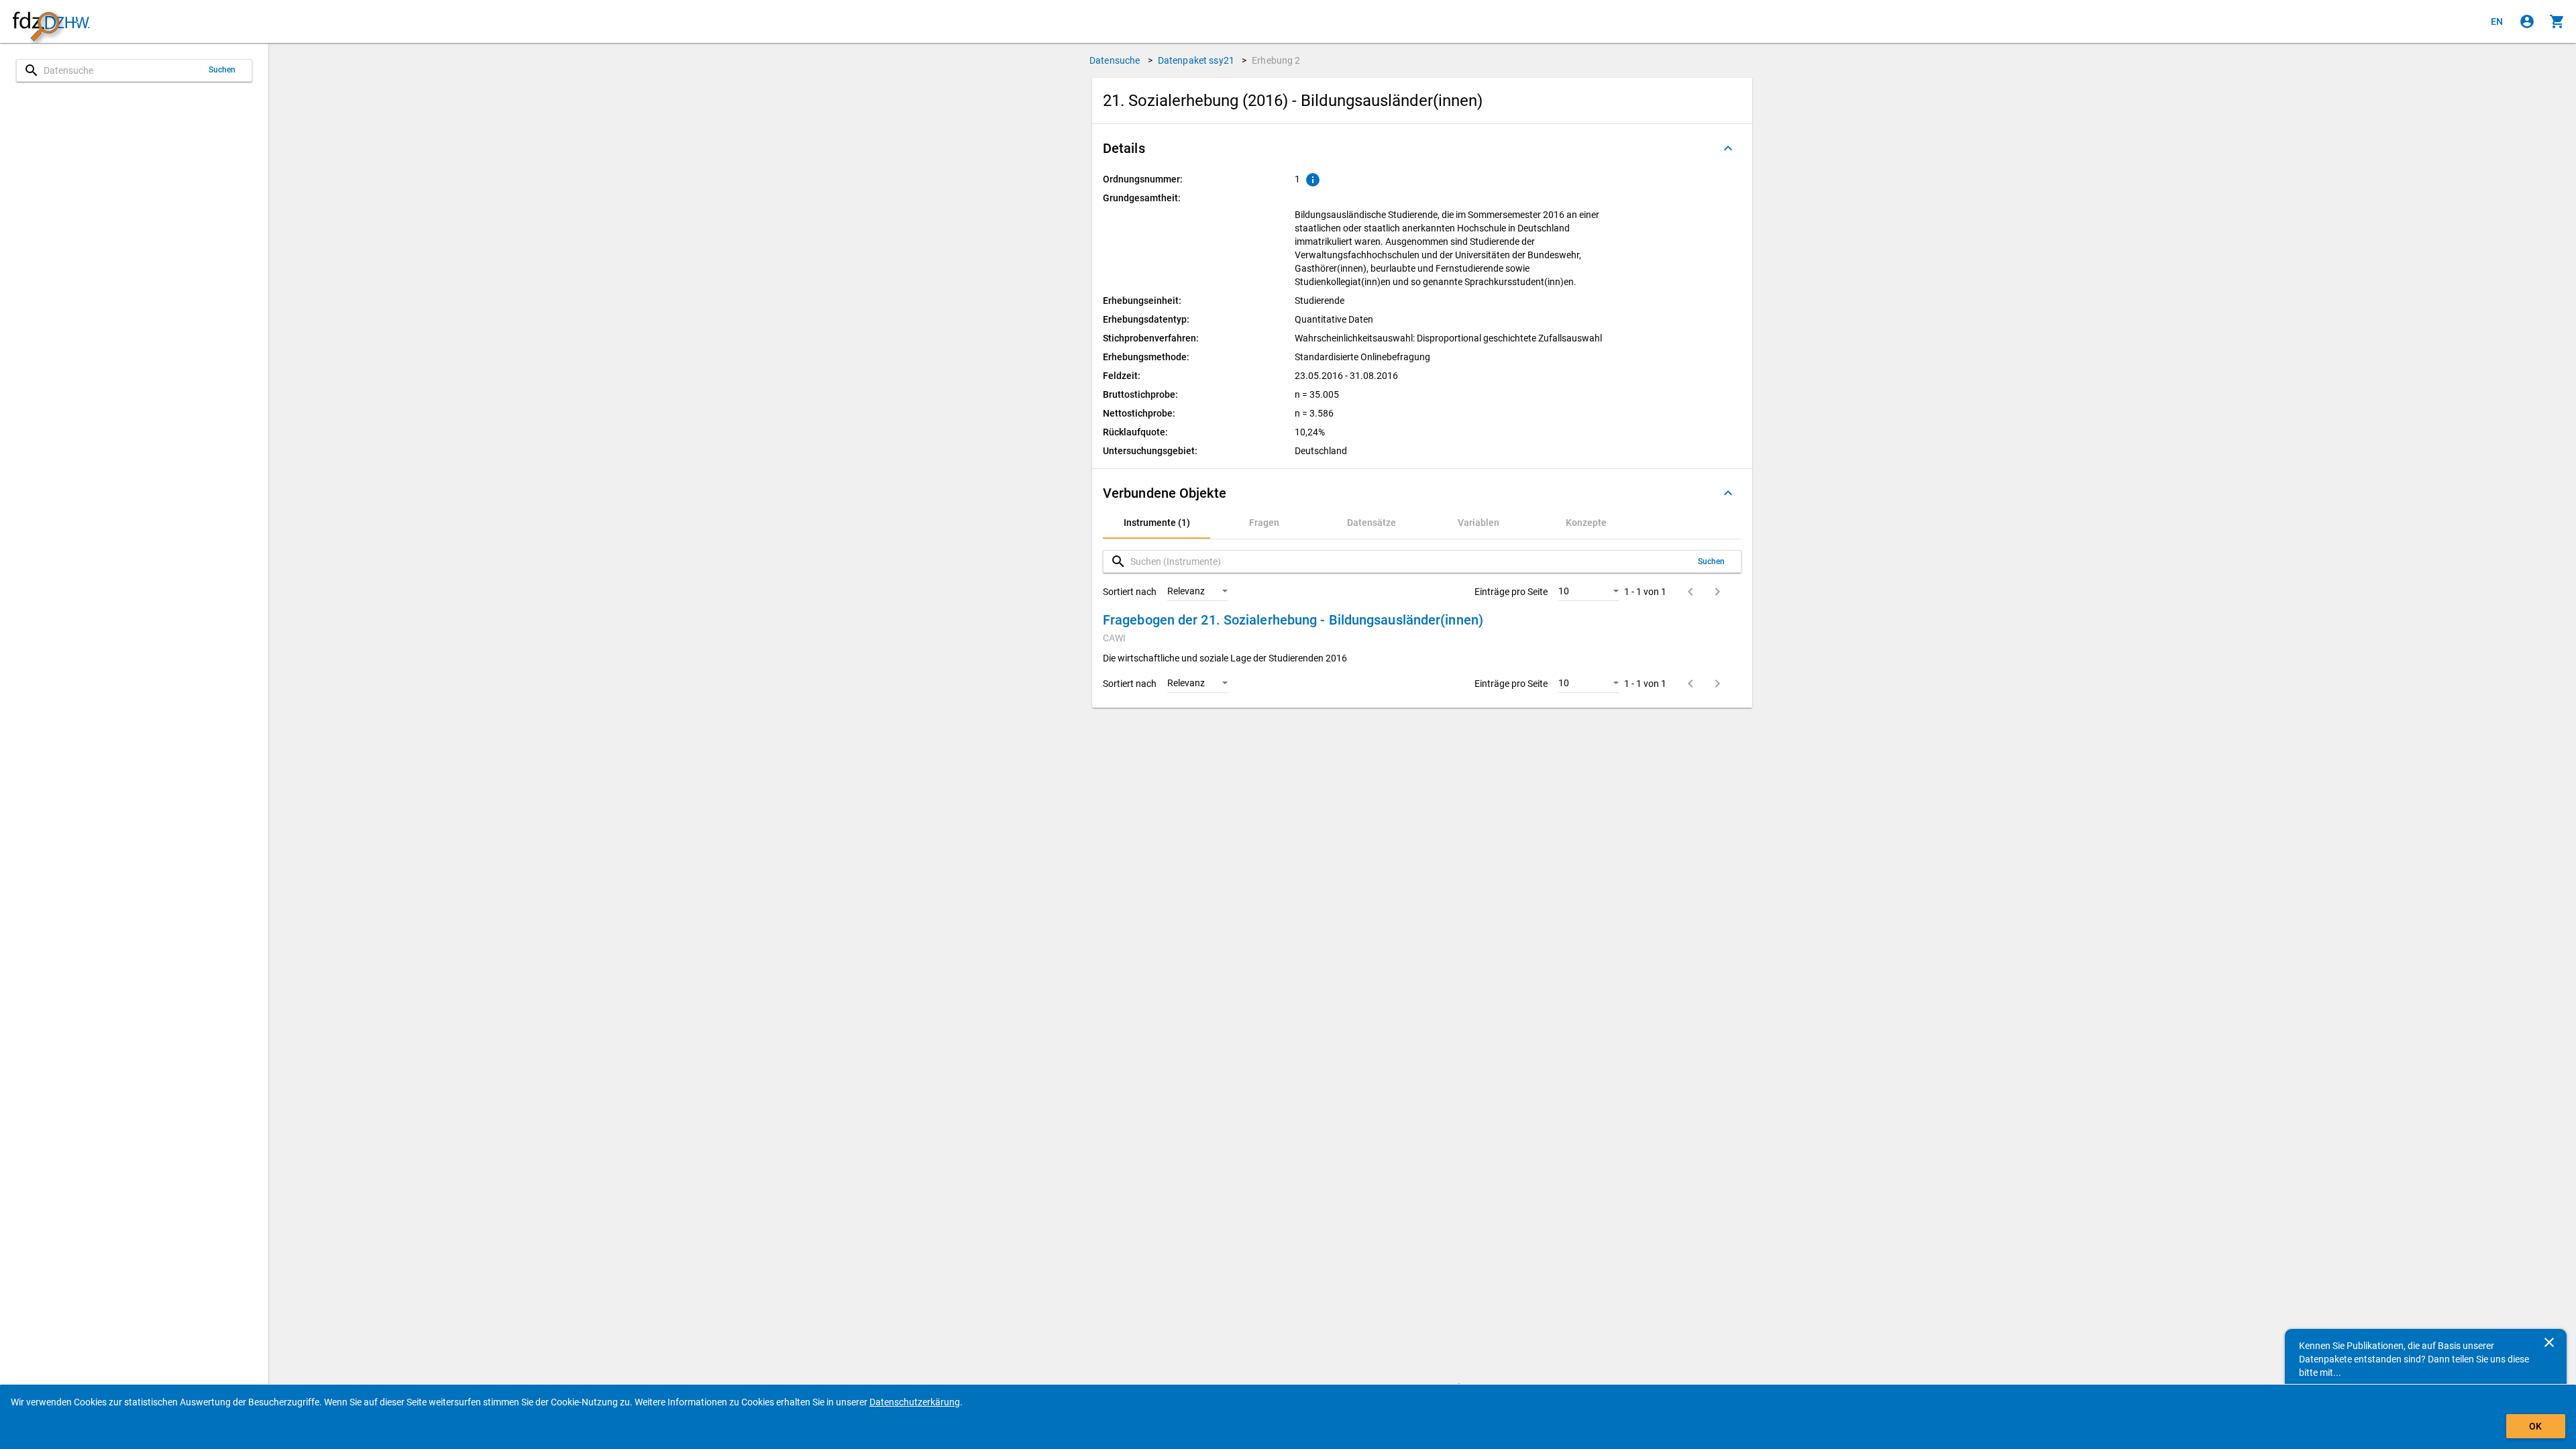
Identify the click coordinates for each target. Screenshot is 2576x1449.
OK (2535, 1426)
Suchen (222, 70)
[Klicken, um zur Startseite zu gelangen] (51, 22)
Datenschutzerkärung (915, 1402)
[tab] (1157, 523)
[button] (1422, 148)
